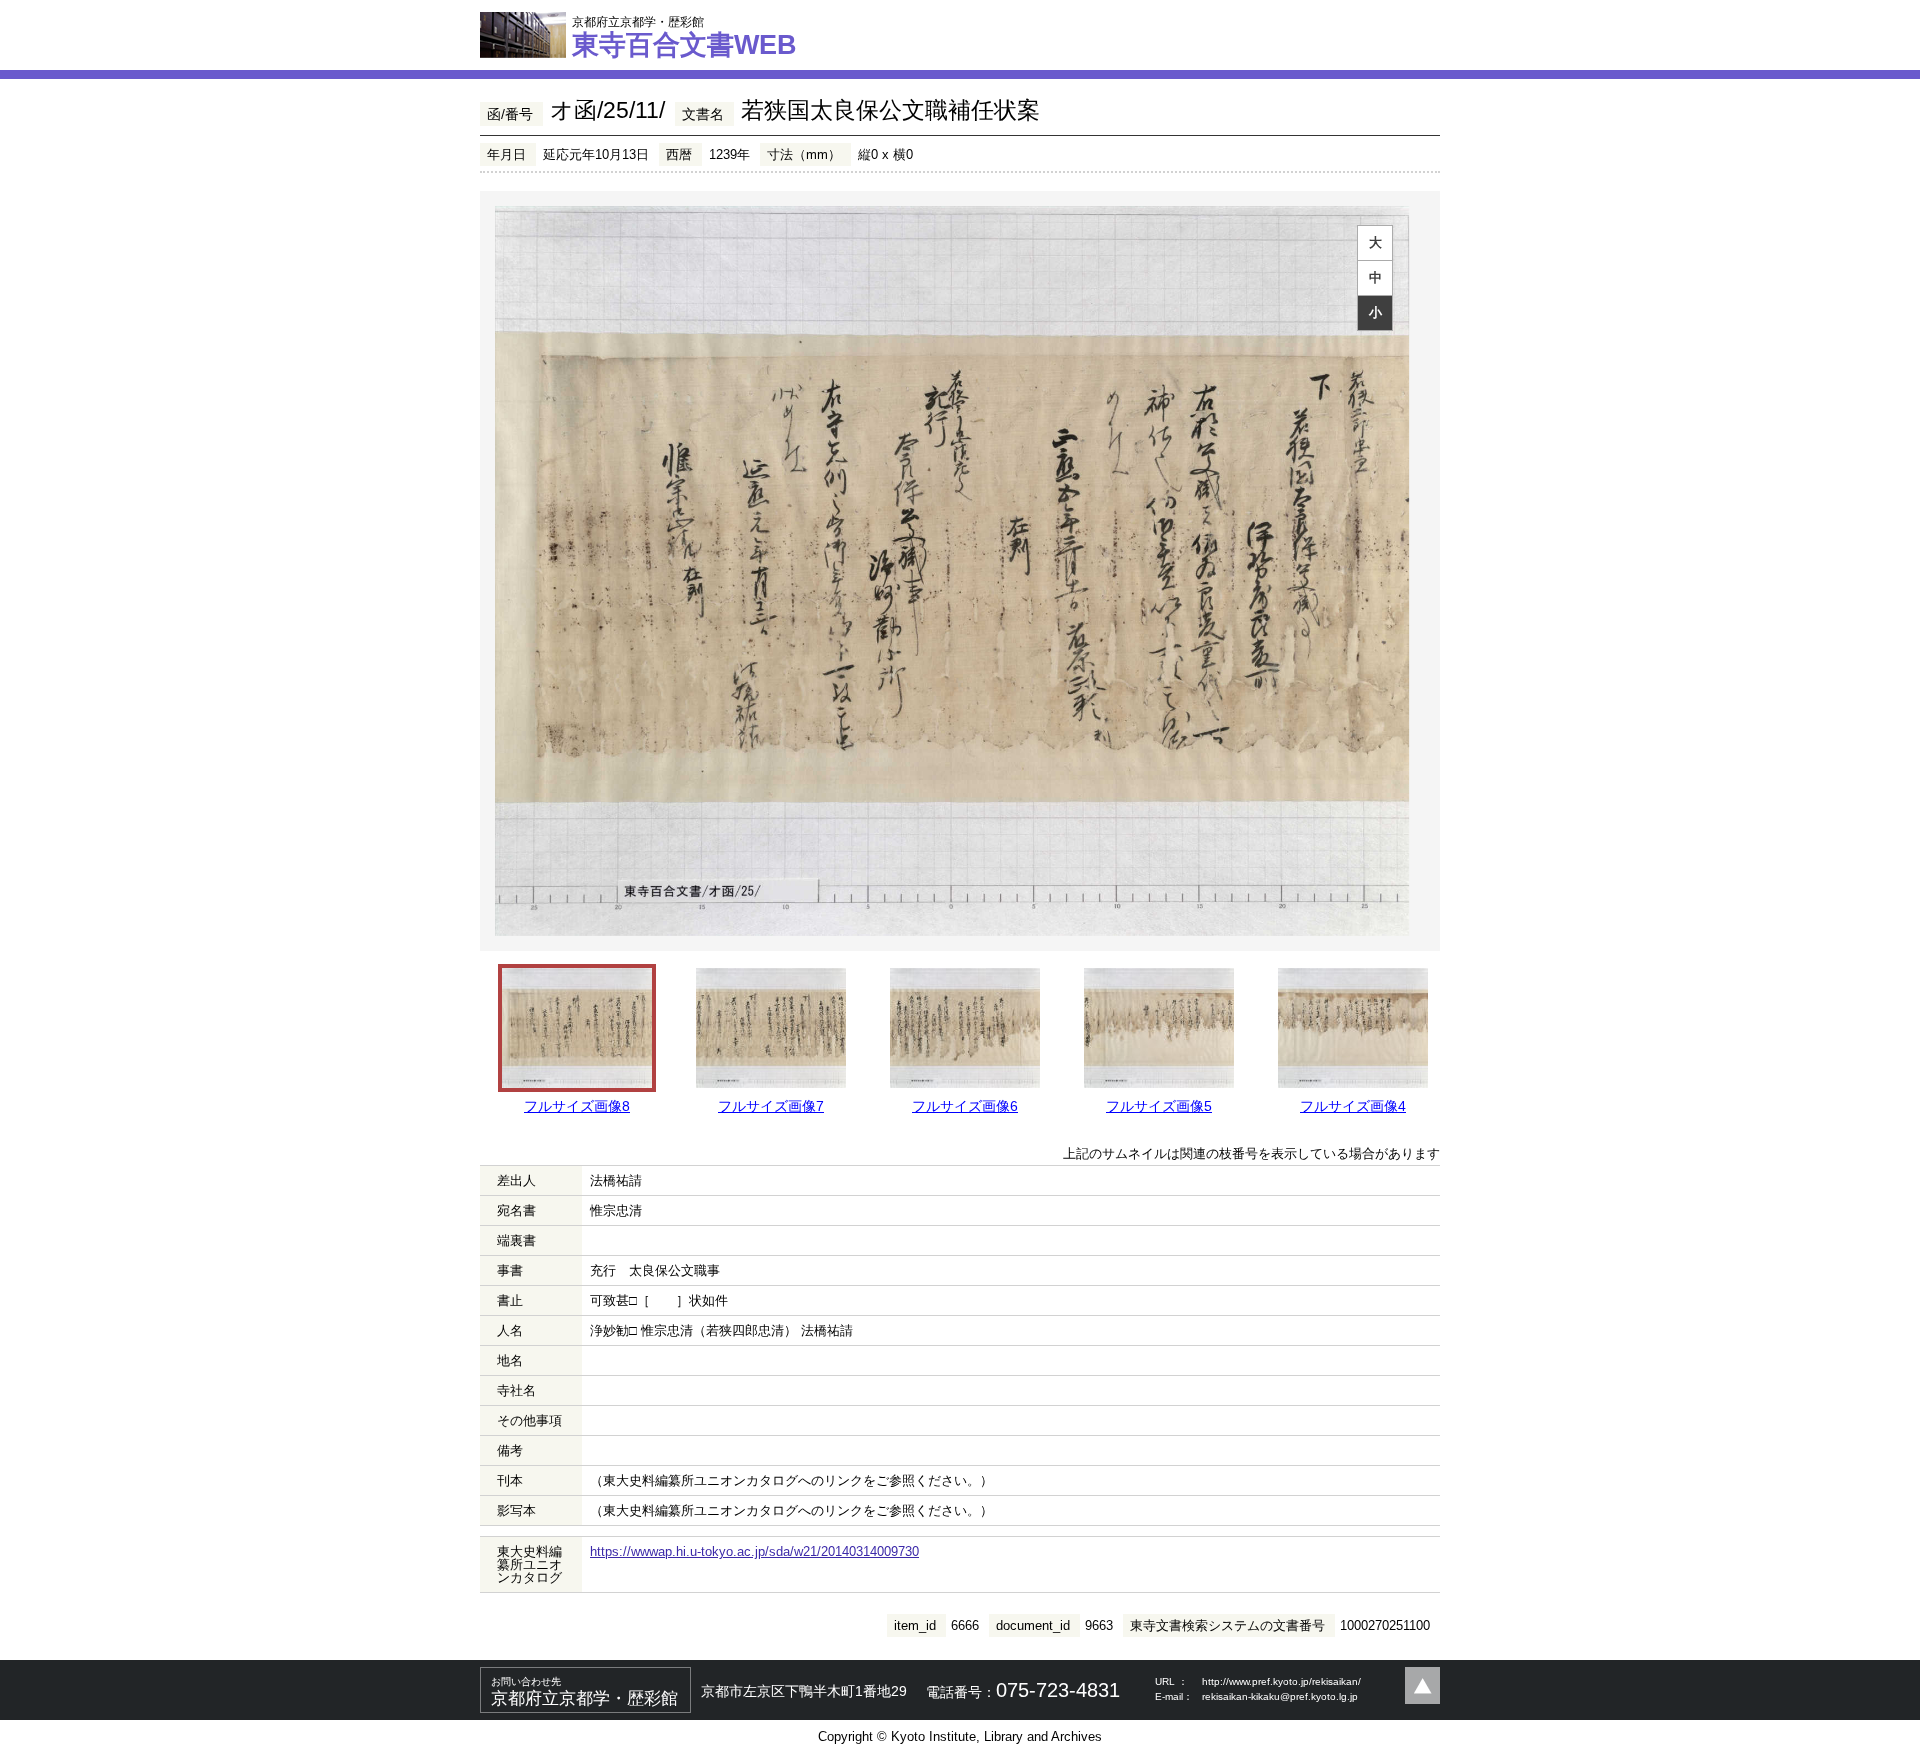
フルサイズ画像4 (1353, 1106)
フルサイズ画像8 (577, 1106)
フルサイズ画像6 (965, 1106)
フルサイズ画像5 (1159, 1106)
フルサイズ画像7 (771, 1106)
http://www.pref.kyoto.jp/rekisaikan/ (1281, 1681)
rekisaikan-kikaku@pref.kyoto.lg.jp (1280, 1696)
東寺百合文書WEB (684, 37)
